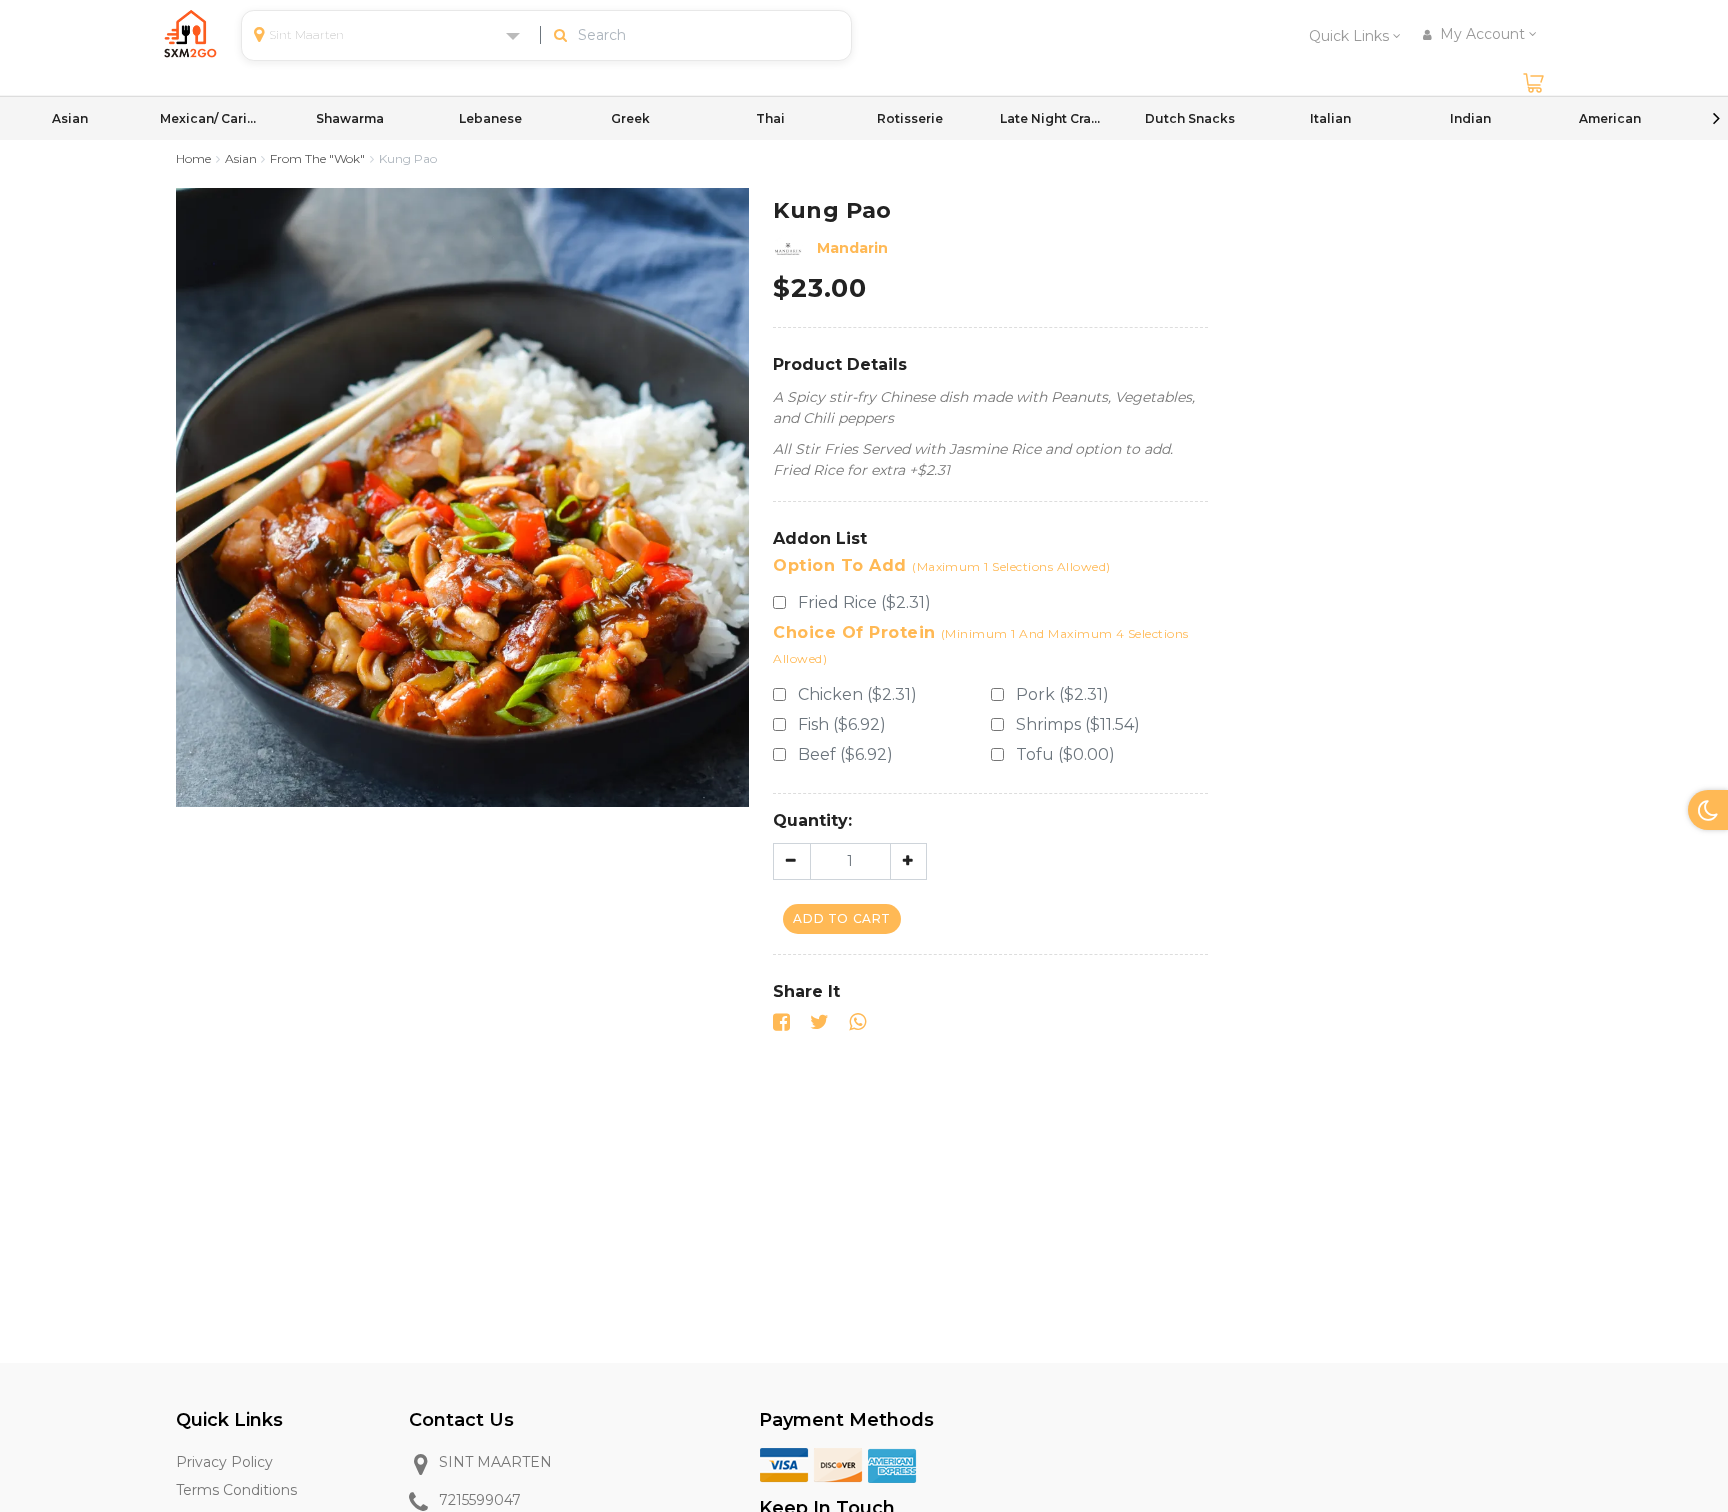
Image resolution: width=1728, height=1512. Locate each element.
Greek (630, 118)
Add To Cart (842, 918)
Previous (12, 118)
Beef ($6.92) (845, 754)
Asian (70, 118)
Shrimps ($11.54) (1078, 724)
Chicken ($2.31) (857, 694)
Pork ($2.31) (1062, 694)
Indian (1470, 118)
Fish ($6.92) (842, 724)
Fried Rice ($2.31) (864, 602)
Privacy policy (224, 1462)
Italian (1330, 118)
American (1610, 118)
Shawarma (350, 118)
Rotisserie (910, 118)
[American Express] (892, 1464)
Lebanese (490, 118)
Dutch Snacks (1190, 118)
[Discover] (838, 1464)
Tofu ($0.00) (1065, 754)
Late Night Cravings (1050, 118)
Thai (770, 118)
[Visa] (784, 1464)
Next (1716, 118)
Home (193, 158)
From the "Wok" (317, 158)
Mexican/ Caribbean (210, 118)
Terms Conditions (236, 1490)
